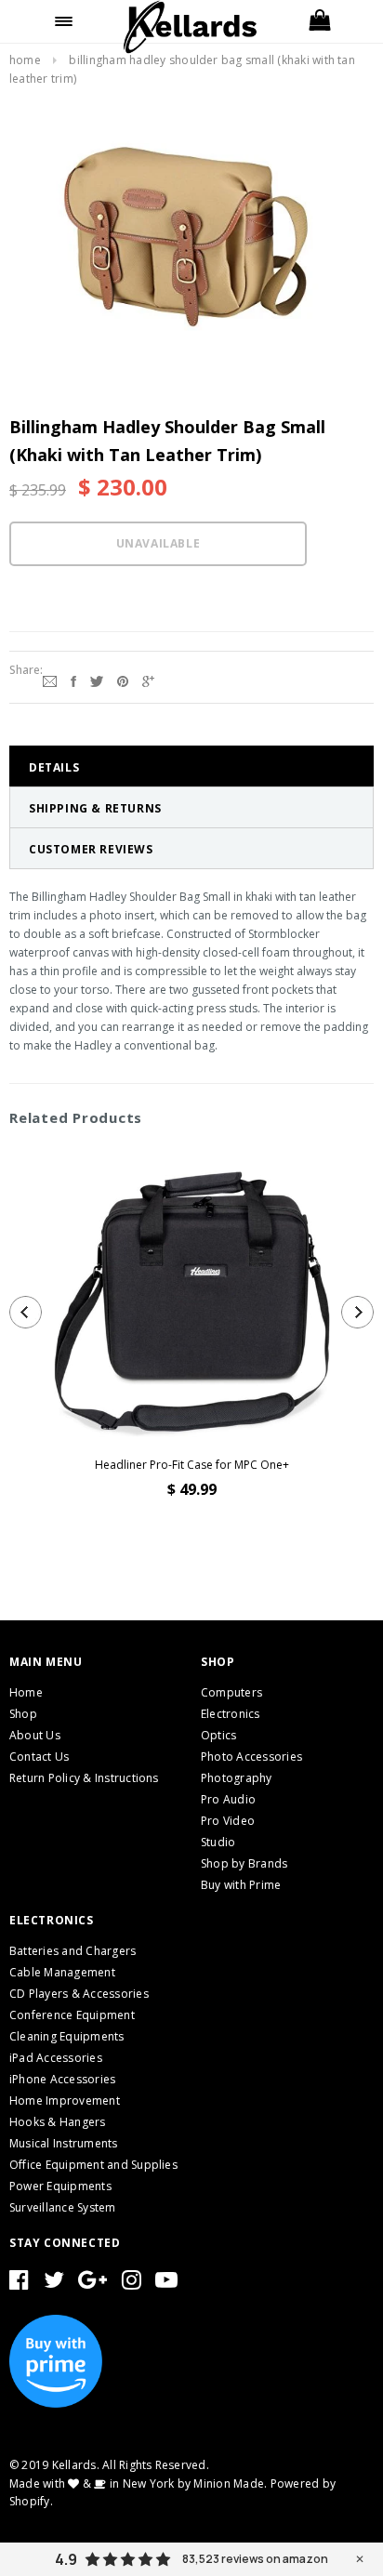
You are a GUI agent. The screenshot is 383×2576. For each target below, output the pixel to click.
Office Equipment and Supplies (93, 2165)
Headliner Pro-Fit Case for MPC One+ (192, 1465)
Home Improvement (65, 2100)
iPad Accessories (56, 2058)
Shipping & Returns (95, 808)
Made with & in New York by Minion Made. (138, 2484)
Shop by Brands (244, 1863)
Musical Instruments (64, 2143)
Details (54, 767)
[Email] (50, 680)
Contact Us (39, 1757)
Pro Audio (228, 1799)
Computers (231, 1692)
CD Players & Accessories (79, 1994)
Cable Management (62, 1972)
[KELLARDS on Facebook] (19, 2284)
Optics (218, 1735)
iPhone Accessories (62, 2079)
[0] (319, 21)
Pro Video (228, 1821)
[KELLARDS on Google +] (92, 2284)
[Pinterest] (123, 680)
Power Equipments (60, 2186)
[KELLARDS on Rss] (166, 2284)
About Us (35, 1735)
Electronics (231, 1714)
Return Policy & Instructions (84, 1778)
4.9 (66, 2559)
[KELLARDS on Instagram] (132, 2284)
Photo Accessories (251, 1757)
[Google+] (148, 680)
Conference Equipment (72, 2015)
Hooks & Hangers (58, 2122)
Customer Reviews (91, 849)
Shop (23, 1714)
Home (25, 60)
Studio (218, 1842)
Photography (237, 1778)
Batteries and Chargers (73, 1951)
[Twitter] (97, 680)
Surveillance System (63, 2207)
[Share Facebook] (73, 680)
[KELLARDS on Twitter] (54, 2284)
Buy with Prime (241, 1885)
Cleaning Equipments (67, 2036)
